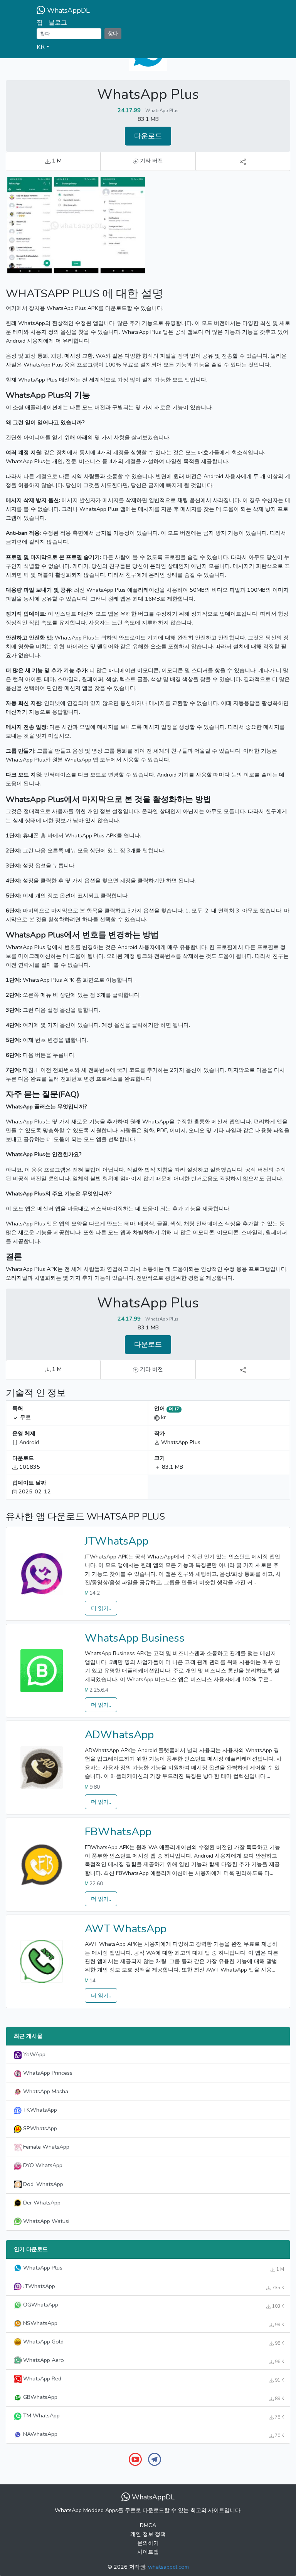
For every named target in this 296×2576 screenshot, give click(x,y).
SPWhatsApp (39, 2128)
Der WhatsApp (41, 2203)
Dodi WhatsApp (42, 2184)
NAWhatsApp (153, 2434)
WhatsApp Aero (153, 2360)
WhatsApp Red (153, 2379)
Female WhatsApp (45, 2147)
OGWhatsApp (153, 2305)
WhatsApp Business (135, 1638)
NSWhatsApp (153, 2323)
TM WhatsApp (153, 2416)
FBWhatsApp (118, 1832)
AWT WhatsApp (126, 1929)
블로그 (58, 23)
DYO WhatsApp (42, 2165)
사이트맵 (148, 2552)
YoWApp (34, 2054)
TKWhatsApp (39, 2110)
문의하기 (148, 2543)
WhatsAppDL (67, 10)
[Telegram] (155, 2459)
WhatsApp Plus (153, 2268)
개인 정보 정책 (148, 2534)
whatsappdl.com (168, 2567)
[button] (148, 47)
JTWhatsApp (117, 1541)
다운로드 (148, 136)
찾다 (113, 33)
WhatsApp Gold (153, 2342)
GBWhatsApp (153, 2397)
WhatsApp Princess (47, 2073)
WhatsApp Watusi (45, 2221)
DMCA (148, 2525)
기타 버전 (151, 161)
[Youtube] (135, 2459)
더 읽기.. (101, 1608)
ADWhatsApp (119, 1735)
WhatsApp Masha (45, 2091)
